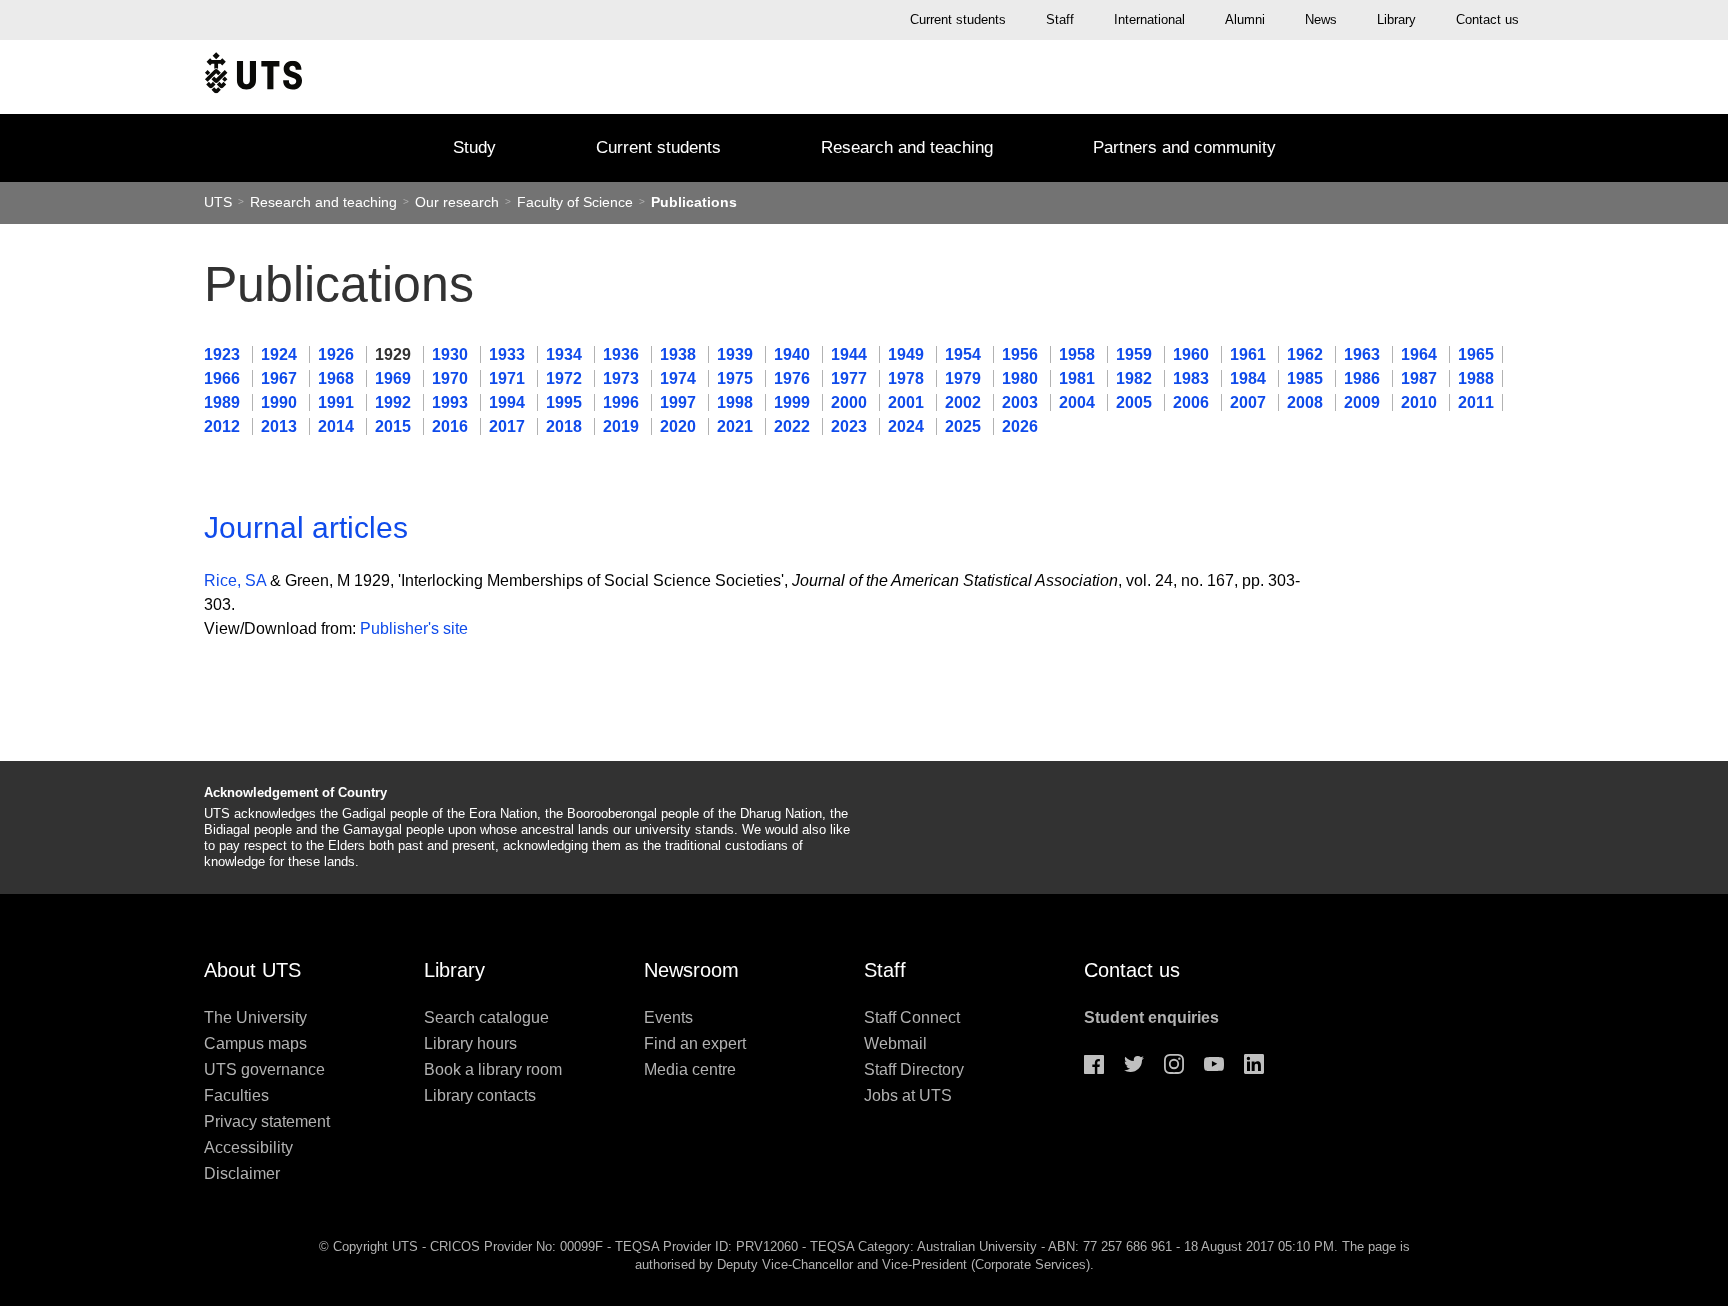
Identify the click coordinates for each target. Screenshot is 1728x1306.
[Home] (253, 77)
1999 (794, 402)
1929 (395, 354)
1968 (338, 378)
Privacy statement (267, 1121)
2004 (1079, 402)
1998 (737, 402)
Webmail (895, 1043)
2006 (1193, 402)
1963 (1364, 354)
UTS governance (264, 1069)
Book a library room (493, 1069)
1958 (1079, 354)
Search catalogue (486, 1017)
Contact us (1487, 19)
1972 (566, 378)
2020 (680, 426)
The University (255, 1017)
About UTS (252, 970)
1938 (680, 354)
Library (1396, 19)
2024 (908, 426)
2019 (623, 426)
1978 (908, 378)
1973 (623, 378)
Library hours (470, 1043)
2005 (1136, 402)
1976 (794, 378)
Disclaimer (242, 1173)
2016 (452, 426)
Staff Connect (912, 1017)
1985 (1307, 378)
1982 (1136, 378)
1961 (1250, 354)
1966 (224, 378)
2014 (338, 426)
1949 (908, 354)
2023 (851, 426)
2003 (1022, 402)
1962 (1307, 354)
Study (474, 147)
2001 (908, 402)
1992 (395, 402)
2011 (1476, 402)
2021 (737, 426)
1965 (1476, 354)
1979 (965, 378)
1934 (566, 354)
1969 (395, 378)
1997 (680, 402)
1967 (281, 378)
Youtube (1214, 1064)
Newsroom (691, 970)
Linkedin (1254, 1064)
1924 (281, 354)
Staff (1060, 19)
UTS (218, 202)
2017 (509, 426)
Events (668, 1017)
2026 (1020, 426)
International (1149, 19)
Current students (958, 19)
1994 (509, 402)
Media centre (690, 1069)
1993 (452, 402)
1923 (224, 354)
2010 (1421, 402)
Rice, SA (235, 580)
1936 (623, 354)
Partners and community (1184, 147)
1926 (338, 354)
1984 (1250, 378)
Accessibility (248, 1147)
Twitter (1134, 1064)
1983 (1193, 378)
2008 (1307, 402)
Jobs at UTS (908, 1095)
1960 (1193, 354)
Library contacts (480, 1095)
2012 (224, 426)
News (1321, 19)
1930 (452, 354)
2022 (794, 426)
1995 (566, 402)
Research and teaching (907, 147)
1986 (1364, 378)
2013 (281, 426)
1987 (1421, 378)
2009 (1364, 402)
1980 (1022, 378)
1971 (509, 378)
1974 (680, 378)
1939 (737, 354)
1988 (1476, 378)
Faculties (236, 1095)
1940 (794, 354)
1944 (851, 354)
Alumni (1245, 19)
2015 (395, 426)
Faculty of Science (577, 202)
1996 (623, 402)
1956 (1022, 354)
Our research (457, 202)
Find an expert (695, 1043)
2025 (965, 426)
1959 (1136, 354)
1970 (452, 378)
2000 (851, 402)
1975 (737, 378)
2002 (965, 402)
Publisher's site (414, 628)
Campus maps (255, 1043)
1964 (1421, 354)
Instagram (1174, 1064)
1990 (281, 402)
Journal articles (306, 527)
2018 (566, 426)
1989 (224, 402)
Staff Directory (914, 1069)
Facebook (1094, 1064)
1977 (851, 378)
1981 (1079, 378)
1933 (509, 354)
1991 (338, 402)
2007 (1250, 402)
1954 (965, 354)
